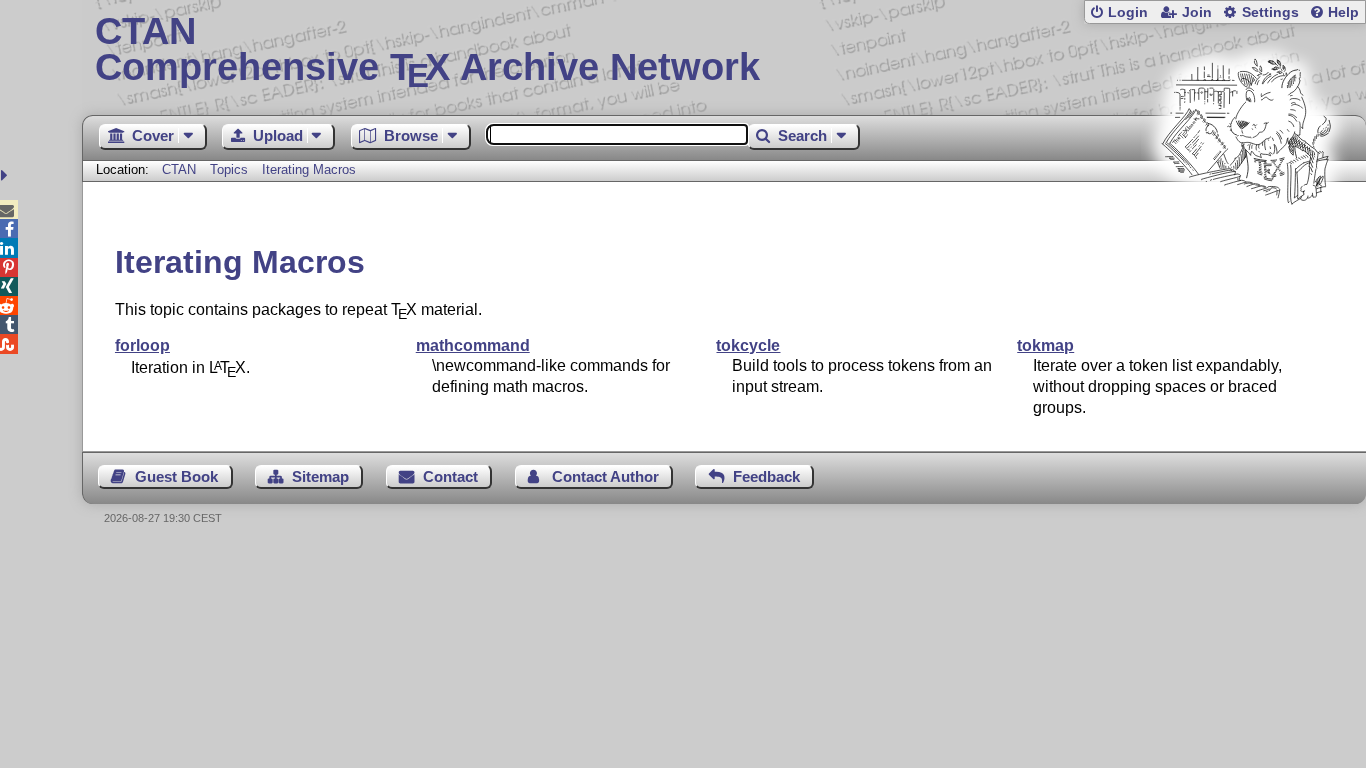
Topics (231, 169)
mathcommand (473, 345)
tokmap (1045, 345)
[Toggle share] (6, 175)
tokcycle (748, 345)
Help (1343, 12)
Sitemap (320, 476)
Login (1128, 12)
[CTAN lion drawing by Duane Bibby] (1246, 242)
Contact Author (605, 476)
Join (1197, 12)
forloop (142, 345)
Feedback (766, 476)
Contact (450, 476)
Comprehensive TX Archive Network (427, 50)
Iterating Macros (309, 169)
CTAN (179, 169)
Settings (1270, 12)
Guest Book (176, 476)
